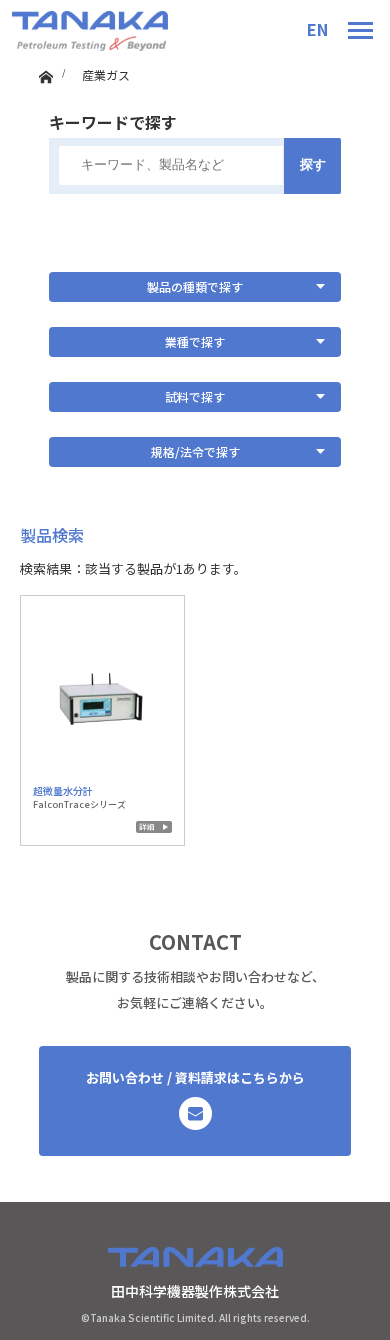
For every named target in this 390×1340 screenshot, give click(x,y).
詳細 (147, 826)
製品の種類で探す (195, 286)
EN (317, 29)
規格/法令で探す (195, 451)
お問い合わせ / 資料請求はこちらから (195, 1077)
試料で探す (195, 396)
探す (313, 164)
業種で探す (195, 341)
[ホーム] (45, 72)
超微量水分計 (63, 790)
